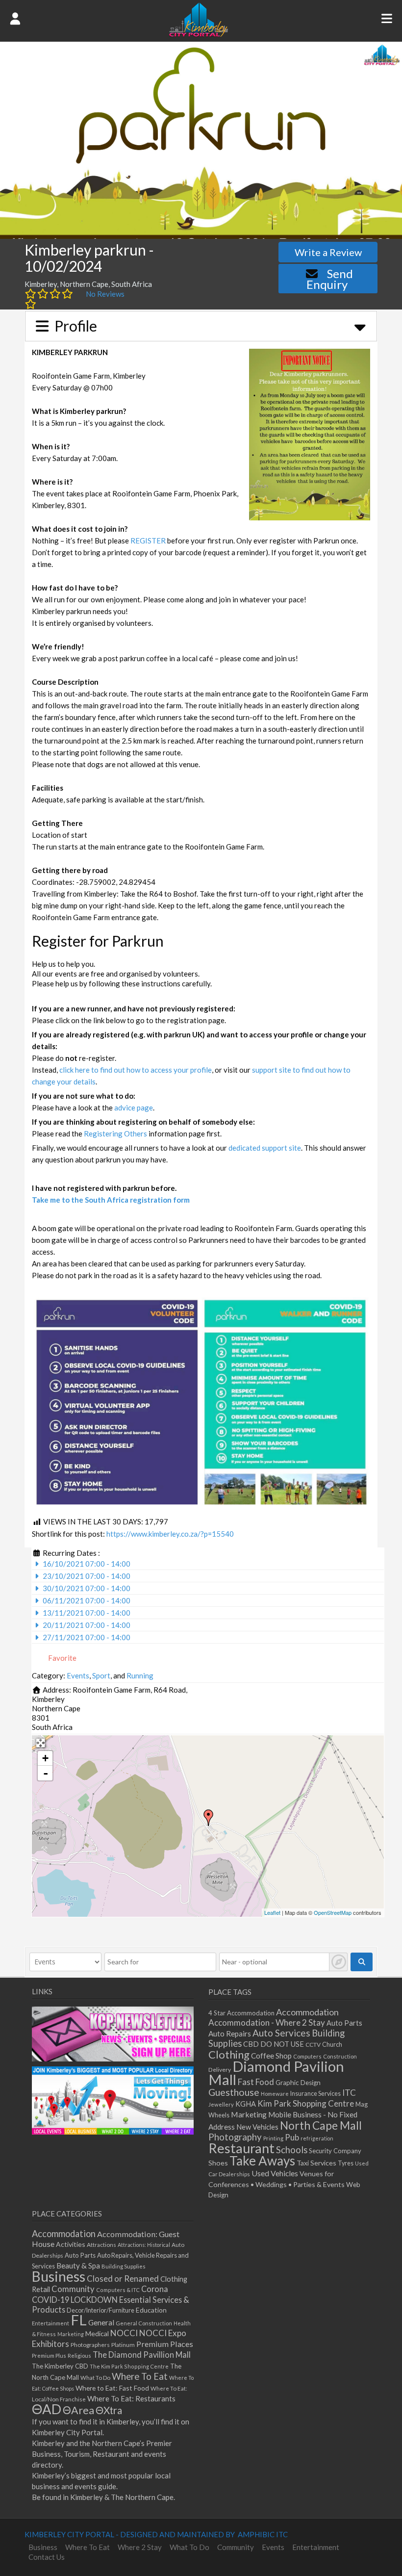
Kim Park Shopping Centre (306, 2103)
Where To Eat (140, 2376)
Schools (292, 2150)
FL (79, 2320)
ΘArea (78, 2410)
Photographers (90, 2345)
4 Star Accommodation (241, 2013)
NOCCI (124, 2333)
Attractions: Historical (144, 2245)
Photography (235, 2137)
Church (332, 2045)
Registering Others (115, 1133)
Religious (79, 2356)
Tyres (346, 2163)
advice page (134, 1108)
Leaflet (272, 1912)
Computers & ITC (118, 2290)
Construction (340, 2056)
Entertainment (50, 2323)
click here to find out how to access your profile (136, 1070)
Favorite (62, 1658)
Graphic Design (298, 2083)
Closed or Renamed (123, 2279)
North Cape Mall (321, 2125)
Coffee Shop (271, 2056)
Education (151, 2310)
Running (140, 1675)
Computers (307, 2056)
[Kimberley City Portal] (199, 34)
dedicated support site (265, 1148)
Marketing (249, 2114)
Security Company (335, 2151)
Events (78, 1675)
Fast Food (256, 2082)
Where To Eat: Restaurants (131, 2398)
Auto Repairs (230, 2034)
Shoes (218, 2163)
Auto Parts (344, 2023)
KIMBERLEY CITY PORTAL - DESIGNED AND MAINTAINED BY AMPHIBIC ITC (156, 2534)
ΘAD (47, 2409)
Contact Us (47, 2557)
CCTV (313, 2045)
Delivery (220, 2070)
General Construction (144, 2323)
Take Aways (262, 2161)
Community (73, 2289)
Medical (97, 2333)
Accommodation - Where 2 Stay (267, 2022)
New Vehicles (257, 2127)
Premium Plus (49, 2356)
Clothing (229, 2054)
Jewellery (221, 2104)
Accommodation (307, 2012)
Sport (101, 1675)
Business (59, 2276)
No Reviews (105, 294)
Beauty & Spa (78, 2266)
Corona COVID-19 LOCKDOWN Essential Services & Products (111, 2299)
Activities (71, 2244)
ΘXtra (109, 2410)
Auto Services (281, 2033)
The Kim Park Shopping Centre (129, 2366)
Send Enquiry (330, 279)
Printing (273, 2138)
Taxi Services (316, 2163)
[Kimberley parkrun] (208, 1818)
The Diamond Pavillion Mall (142, 2355)
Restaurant (241, 2148)
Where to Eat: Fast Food (112, 2388)
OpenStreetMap (333, 1912)
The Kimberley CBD (60, 2366)
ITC (349, 2093)
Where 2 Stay (140, 2547)
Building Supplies (124, 2266)
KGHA (246, 2104)
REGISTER (148, 541)
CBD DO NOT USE (274, 2044)
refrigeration (317, 2138)
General (101, 2322)
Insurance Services (315, 2094)
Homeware (275, 2094)
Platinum (123, 2345)
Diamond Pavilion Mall (276, 2073)
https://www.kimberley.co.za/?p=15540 (170, 1534)
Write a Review (328, 252)
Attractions (101, 2245)
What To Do (95, 2378)
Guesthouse (234, 2092)
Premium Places (165, 2344)
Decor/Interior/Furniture (100, 2310)
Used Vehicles (275, 2173)
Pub (292, 2137)
